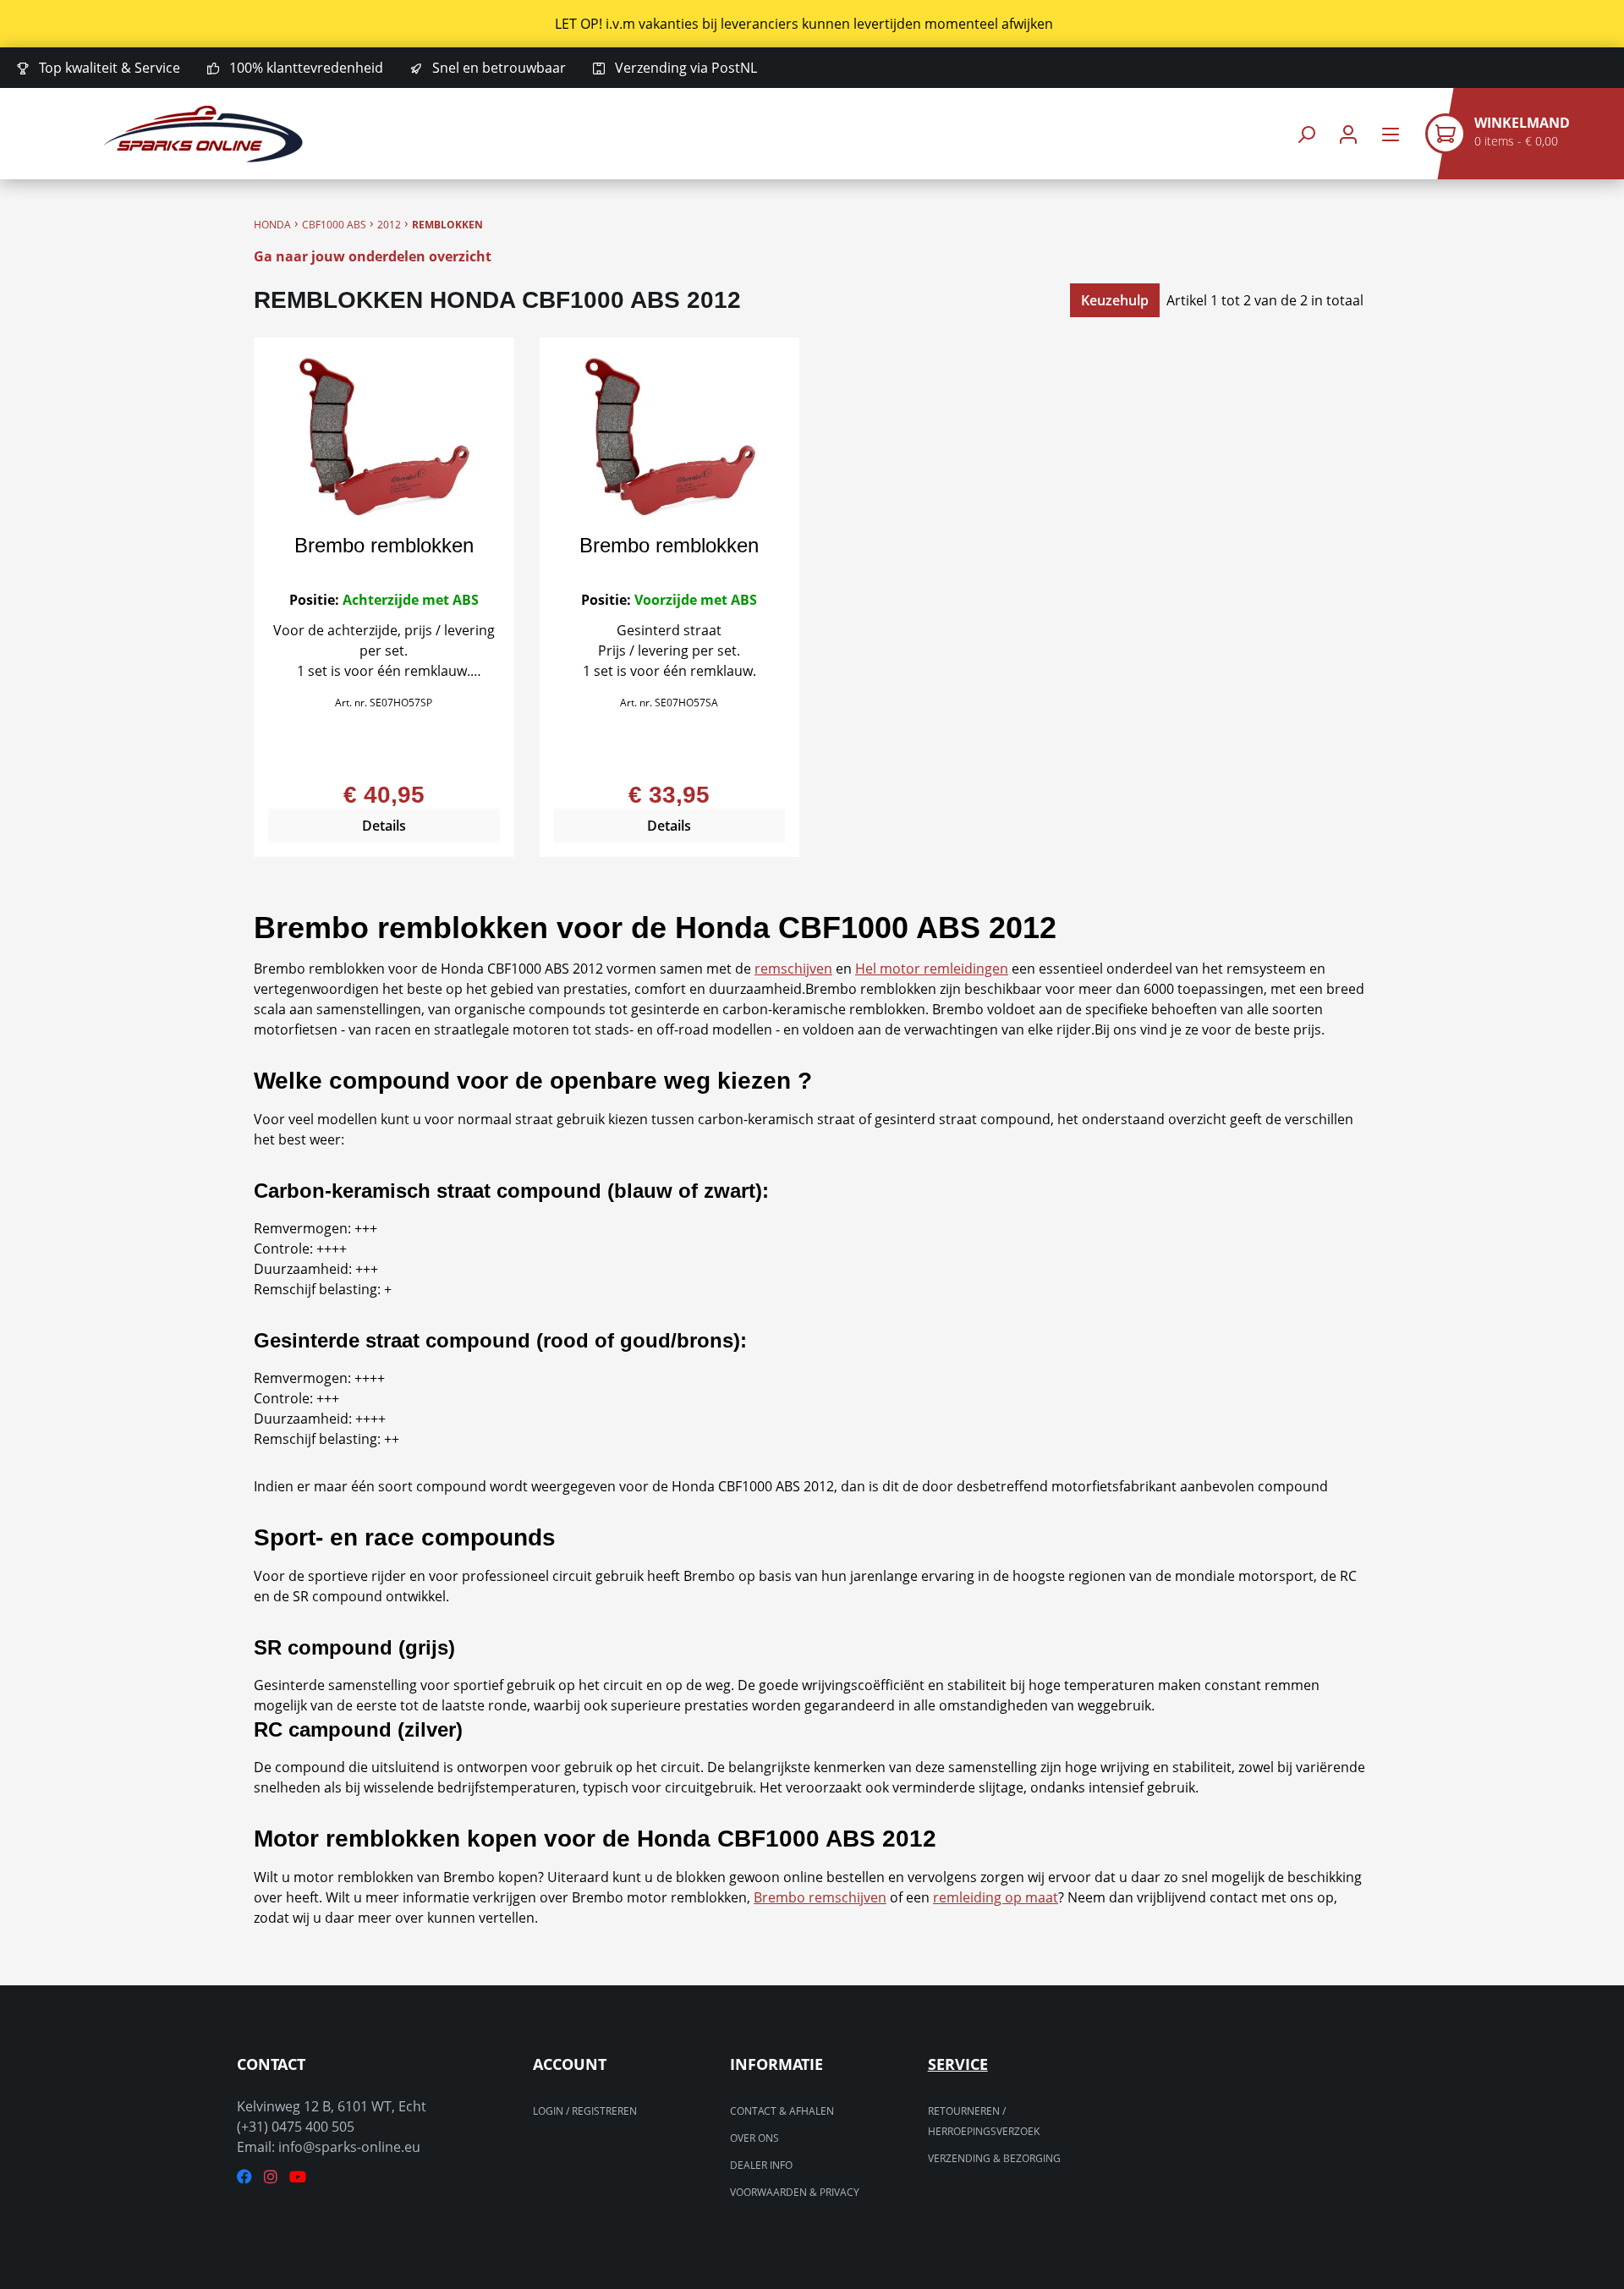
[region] (812, 24)
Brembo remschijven (820, 1897)
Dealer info (761, 2165)
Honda (272, 225)
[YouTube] (298, 2177)
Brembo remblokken (384, 545)
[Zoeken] (1306, 134)
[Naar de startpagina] (203, 134)
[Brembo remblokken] (384, 436)
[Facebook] (244, 2177)
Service (958, 2064)
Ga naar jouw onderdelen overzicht (373, 256)
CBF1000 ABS (334, 225)
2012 (389, 225)
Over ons (754, 2138)
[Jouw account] (1348, 134)
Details (384, 826)
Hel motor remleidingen (932, 969)
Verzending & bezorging (994, 2158)
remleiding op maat (996, 1897)
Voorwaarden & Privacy (795, 2192)
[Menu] (1391, 134)
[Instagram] (271, 2177)
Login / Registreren (585, 2111)
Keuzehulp (1115, 300)
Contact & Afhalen (782, 2111)
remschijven (793, 969)
